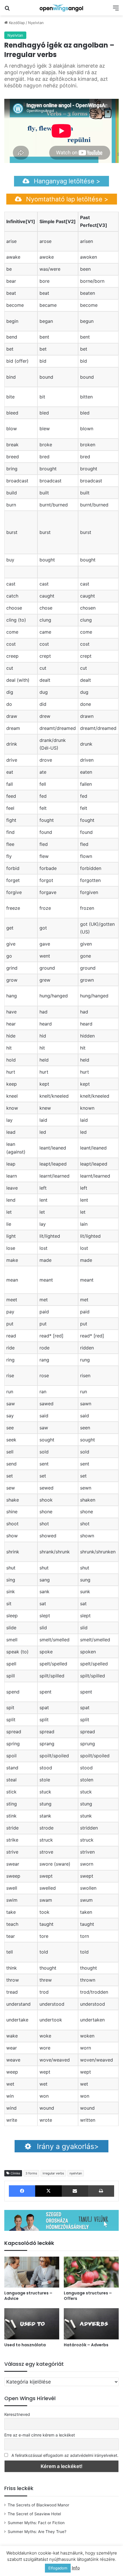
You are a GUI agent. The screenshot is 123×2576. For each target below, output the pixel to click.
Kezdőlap (16, 23)
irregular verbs (53, 2173)
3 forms (31, 2173)
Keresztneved (17, 2414)
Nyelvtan (36, 23)
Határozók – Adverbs (86, 2345)
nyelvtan (76, 2173)
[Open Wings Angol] (61, 8)
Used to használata (25, 2345)
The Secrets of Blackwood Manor (38, 2505)
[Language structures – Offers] (91, 2272)
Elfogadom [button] (58, 2568)
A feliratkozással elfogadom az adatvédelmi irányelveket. (65, 2455)
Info (76, 2568)
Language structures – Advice (28, 2296)
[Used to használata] (32, 2324)
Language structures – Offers (88, 2296)
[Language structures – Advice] (32, 2272)
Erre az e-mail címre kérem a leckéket (40, 2435)
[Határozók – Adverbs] (91, 2324)
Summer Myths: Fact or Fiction (36, 2523)
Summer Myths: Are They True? (37, 2532)
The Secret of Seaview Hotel (34, 2514)
